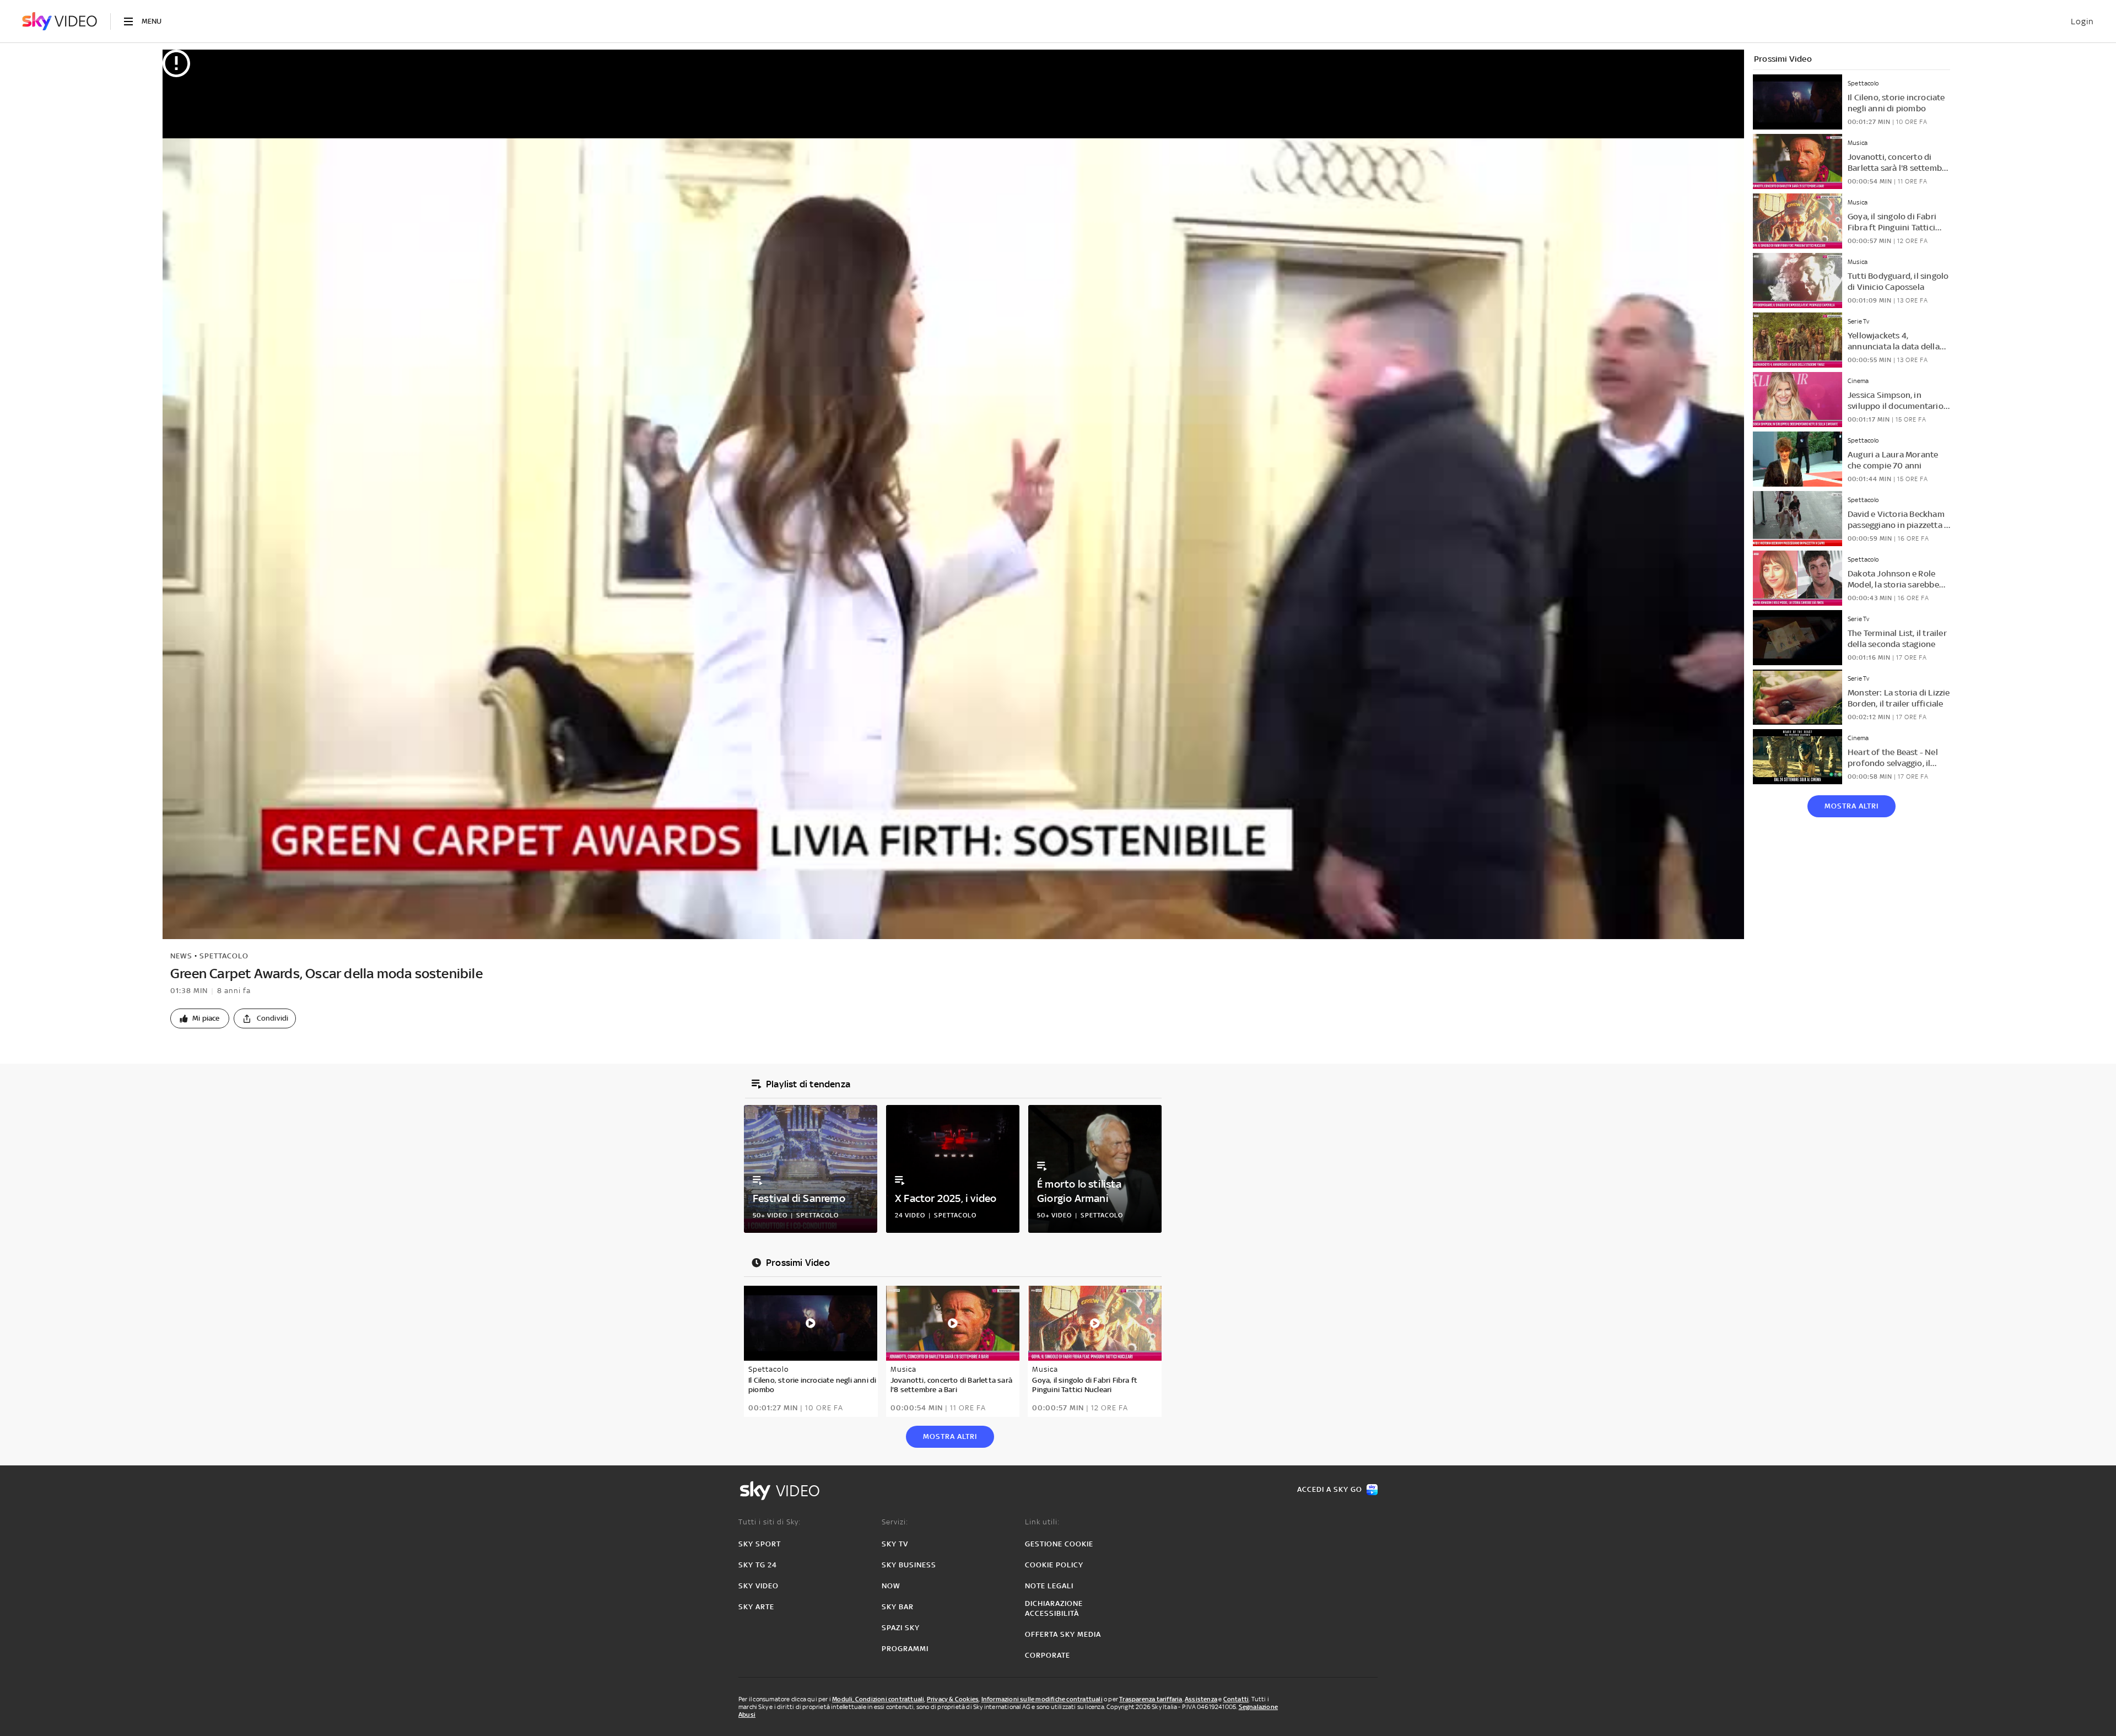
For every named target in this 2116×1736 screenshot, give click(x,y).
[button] (200, 1018)
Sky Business (909, 1565)
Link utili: (1042, 1522)
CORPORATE (1048, 1655)
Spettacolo (224, 956)
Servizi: (895, 1522)
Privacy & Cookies (953, 1699)
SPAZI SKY (901, 1628)
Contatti (1236, 1699)
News (181, 956)
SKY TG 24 (758, 1565)
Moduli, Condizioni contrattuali (878, 1699)
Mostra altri (1851, 806)
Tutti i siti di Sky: (770, 1522)
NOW (891, 1586)
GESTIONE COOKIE (1059, 1544)
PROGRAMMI (905, 1649)
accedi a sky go (1330, 1489)
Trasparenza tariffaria (1151, 1699)
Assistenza (1201, 1699)
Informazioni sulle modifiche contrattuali (1042, 1699)
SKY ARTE (756, 1607)
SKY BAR (898, 1607)
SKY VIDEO (759, 1586)
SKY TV (895, 1544)
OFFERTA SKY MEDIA (1063, 1634)
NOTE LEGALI (1049, 1586)
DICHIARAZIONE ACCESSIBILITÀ (1054, 1608)
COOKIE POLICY (1054, 1565)
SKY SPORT (760, 1544)
